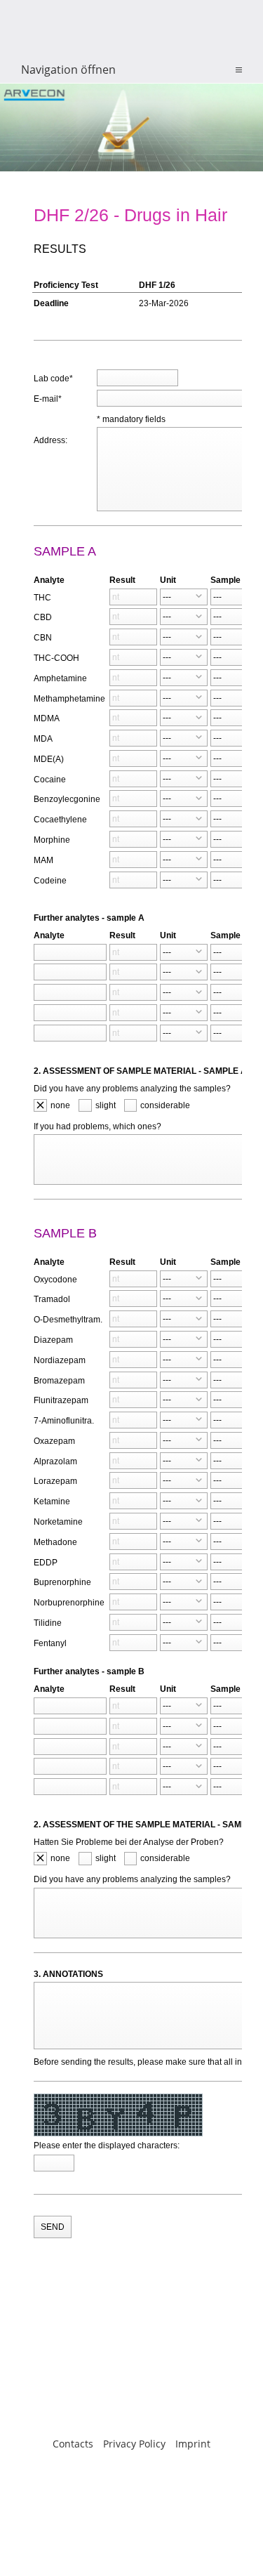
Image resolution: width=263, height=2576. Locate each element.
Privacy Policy (134, 2444)
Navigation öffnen (68, 70)
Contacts (73, 2444)
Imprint (193, 2444)
